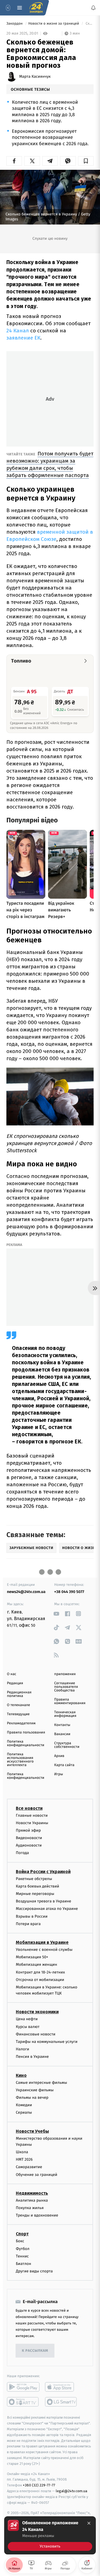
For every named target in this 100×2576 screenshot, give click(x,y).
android (23, 2387)
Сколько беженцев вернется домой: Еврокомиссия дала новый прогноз (89, 24)
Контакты (62, 1725)
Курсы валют (28, 2027)
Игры (59, 1774)
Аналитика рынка (32, 2200)
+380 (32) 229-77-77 (39, 2485)
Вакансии (62, 1734)
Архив (59, 1756)
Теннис (22, 2256)
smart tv (23, 2402)
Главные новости (32, 1815)
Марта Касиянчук (35, 77)
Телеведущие (18, 1714)
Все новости (29, 1808)
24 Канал (18, 331)
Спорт (22, 2234)
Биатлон (23, 2264)
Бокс (20, 2241)
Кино (21, 2075)
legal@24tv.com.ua (72, 2491)
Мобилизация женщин (37, 1964)
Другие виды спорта (34, 2271)
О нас (12, 1674)
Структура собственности (67, 1745)
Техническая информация (65, 1714)
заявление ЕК (23, 338)
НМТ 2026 (24, 2159)
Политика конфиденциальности (26, 1743)
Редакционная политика (19, 1694)
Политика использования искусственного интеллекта (20, 1760)
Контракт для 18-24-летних (40, 1972)
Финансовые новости (36, 2034)
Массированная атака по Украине (47, 1909)
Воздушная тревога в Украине (43, 1901)
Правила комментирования (70, 1701)
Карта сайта (64, 1765)
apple (61, 2387)
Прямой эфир (28, 1830)
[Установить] (50, 2535)
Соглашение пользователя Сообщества (66, 1687)
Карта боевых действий (37, 1886)
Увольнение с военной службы (44, 1950)
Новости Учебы (32, 2131)
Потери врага (28, 1924)
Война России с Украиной (43, 1872)
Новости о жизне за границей (54, 24)
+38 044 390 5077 (69, 1592)
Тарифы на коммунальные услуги (47, 2042)
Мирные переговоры (35, 1894)
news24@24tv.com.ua (26, 1592)
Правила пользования (26, 1732)
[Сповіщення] (93, 8)
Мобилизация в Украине (42, 1942)
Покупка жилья (30, 2208)
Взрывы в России (32, 1916)
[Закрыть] (89, 2523)
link (56, 1614)
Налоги (22, 2049)
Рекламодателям (21, 1723)
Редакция (15, 1683)
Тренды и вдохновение (37, 2215)
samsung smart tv (61, 2402)
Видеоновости (29, 1838)
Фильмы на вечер (32, 2097)
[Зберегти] (86, 161)
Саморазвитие (29, 2167)
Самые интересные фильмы (41, 2082)
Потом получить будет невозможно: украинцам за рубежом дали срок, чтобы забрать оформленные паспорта (50, 464)
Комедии (24, 2105)
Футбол (23, 2248)
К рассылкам (35, 2351)
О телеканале (18, 1705)
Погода (22, 1853)
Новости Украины (32, 1823)
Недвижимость (32, 2193)
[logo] (36, 8)
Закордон (15, 24)
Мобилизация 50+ (32, 1957)
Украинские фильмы (35, 2090)
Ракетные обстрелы (34, 1879)
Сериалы (24, 2112)
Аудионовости (29, 1845)
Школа (22, 2152)
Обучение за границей (37, 2175)
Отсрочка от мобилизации (40, 1980)
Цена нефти (27, 2019)
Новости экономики (37, 2012)
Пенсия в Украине (32, 2057)
